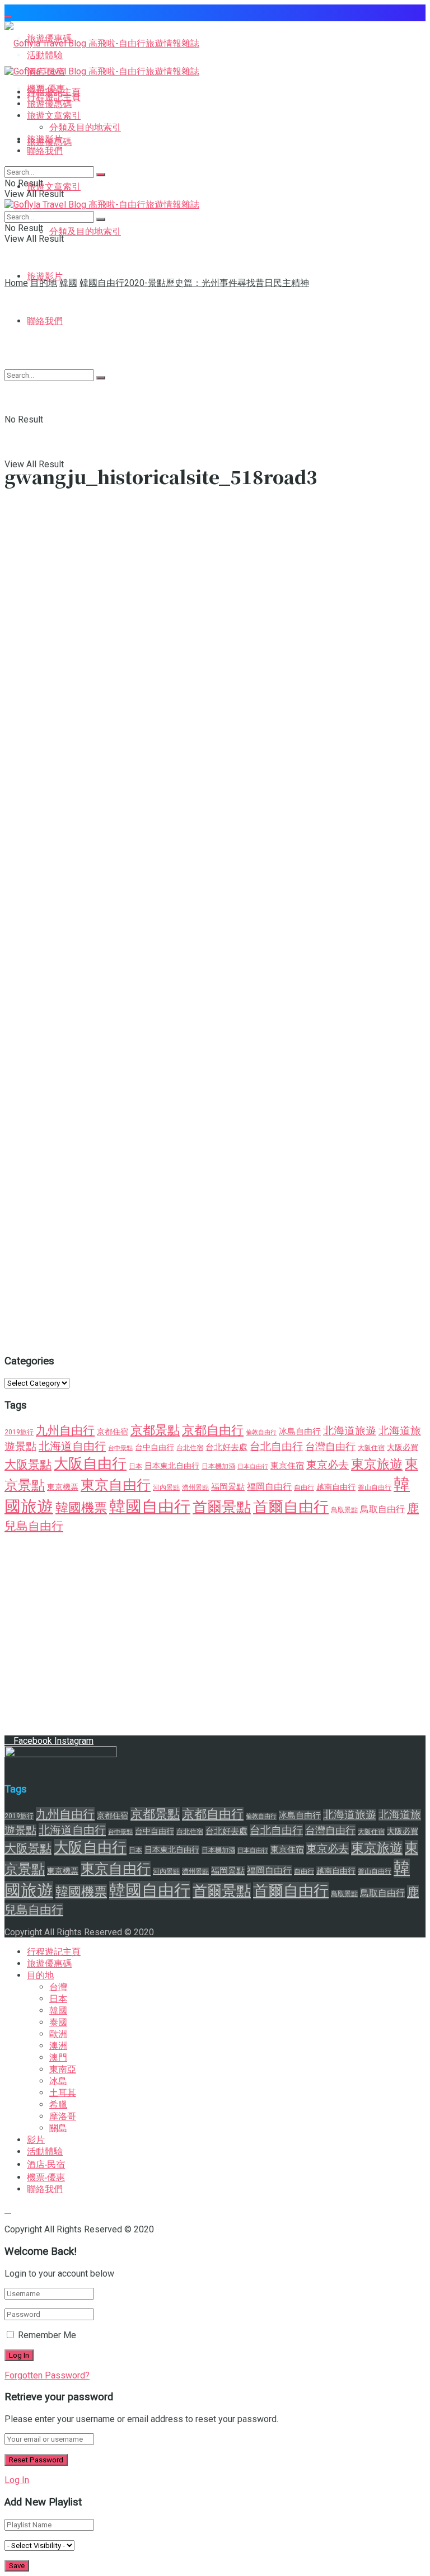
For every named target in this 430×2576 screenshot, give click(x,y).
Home (16, 283)
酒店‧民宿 (46, 2164)
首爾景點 (222, 1507)
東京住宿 (287, 1466)
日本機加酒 (218, 1466)
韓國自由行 (150, 1507)
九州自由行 (65, 1430)
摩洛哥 (63, 2116)
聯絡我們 (45, 151)
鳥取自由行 (382, 1509)
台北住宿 (190, 1448)
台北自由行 (276, 1447)
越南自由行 (336, 1487)
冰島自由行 (300, 1432)
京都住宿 (113, 1432)
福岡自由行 (269, 1487)
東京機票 (63, 1487)
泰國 (58, 2022)
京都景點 (155, 1430)
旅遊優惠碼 (49, 104)
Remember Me (47, 2335)
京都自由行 (213, 1430)
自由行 (304, 1488)
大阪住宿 (371, 1448)
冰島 (58, 2081)
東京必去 (328, 1465)
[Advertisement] (215, 373)
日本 (135, 1466)
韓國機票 (81, 1508)
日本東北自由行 (172, 1466)
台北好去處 (226, 1447)
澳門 (58, 2057)
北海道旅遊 (350, 1431)
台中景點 (120, 1448)
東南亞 (63, 2069)
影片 (36, 2140)
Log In (17, 2480)
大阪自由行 (90, 1463)
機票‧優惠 (46, 2177)
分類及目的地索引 (85, 231)
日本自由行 (253, 1467)
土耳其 (63, 2093)
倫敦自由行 (261, 1432)
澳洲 (58, 2046)
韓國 (68, 283)
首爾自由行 (291, 1507)
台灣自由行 (330, 1446)
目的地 (44, 283)
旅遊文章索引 (54, 187)
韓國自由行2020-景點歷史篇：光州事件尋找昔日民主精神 (194, 283)
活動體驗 (45, 2152)
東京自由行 (116, 1485)
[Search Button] (101, 175)
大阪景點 (28, 1464)
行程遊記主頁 (54, 92)
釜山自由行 (375, 1488)
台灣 (58, 1987)
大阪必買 (403, 1447)
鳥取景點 (344, 1510)
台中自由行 (155, 1447)
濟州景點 (195, 1488)
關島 (58, 2128)
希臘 (58, 2105)
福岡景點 (228, 1487)
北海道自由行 (72, 1446)
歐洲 (58, 2034)
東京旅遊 (377, 1464)
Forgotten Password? (47, 2375)
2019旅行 (19, 1432)
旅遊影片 (45, 276)
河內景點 (166, 1488)
